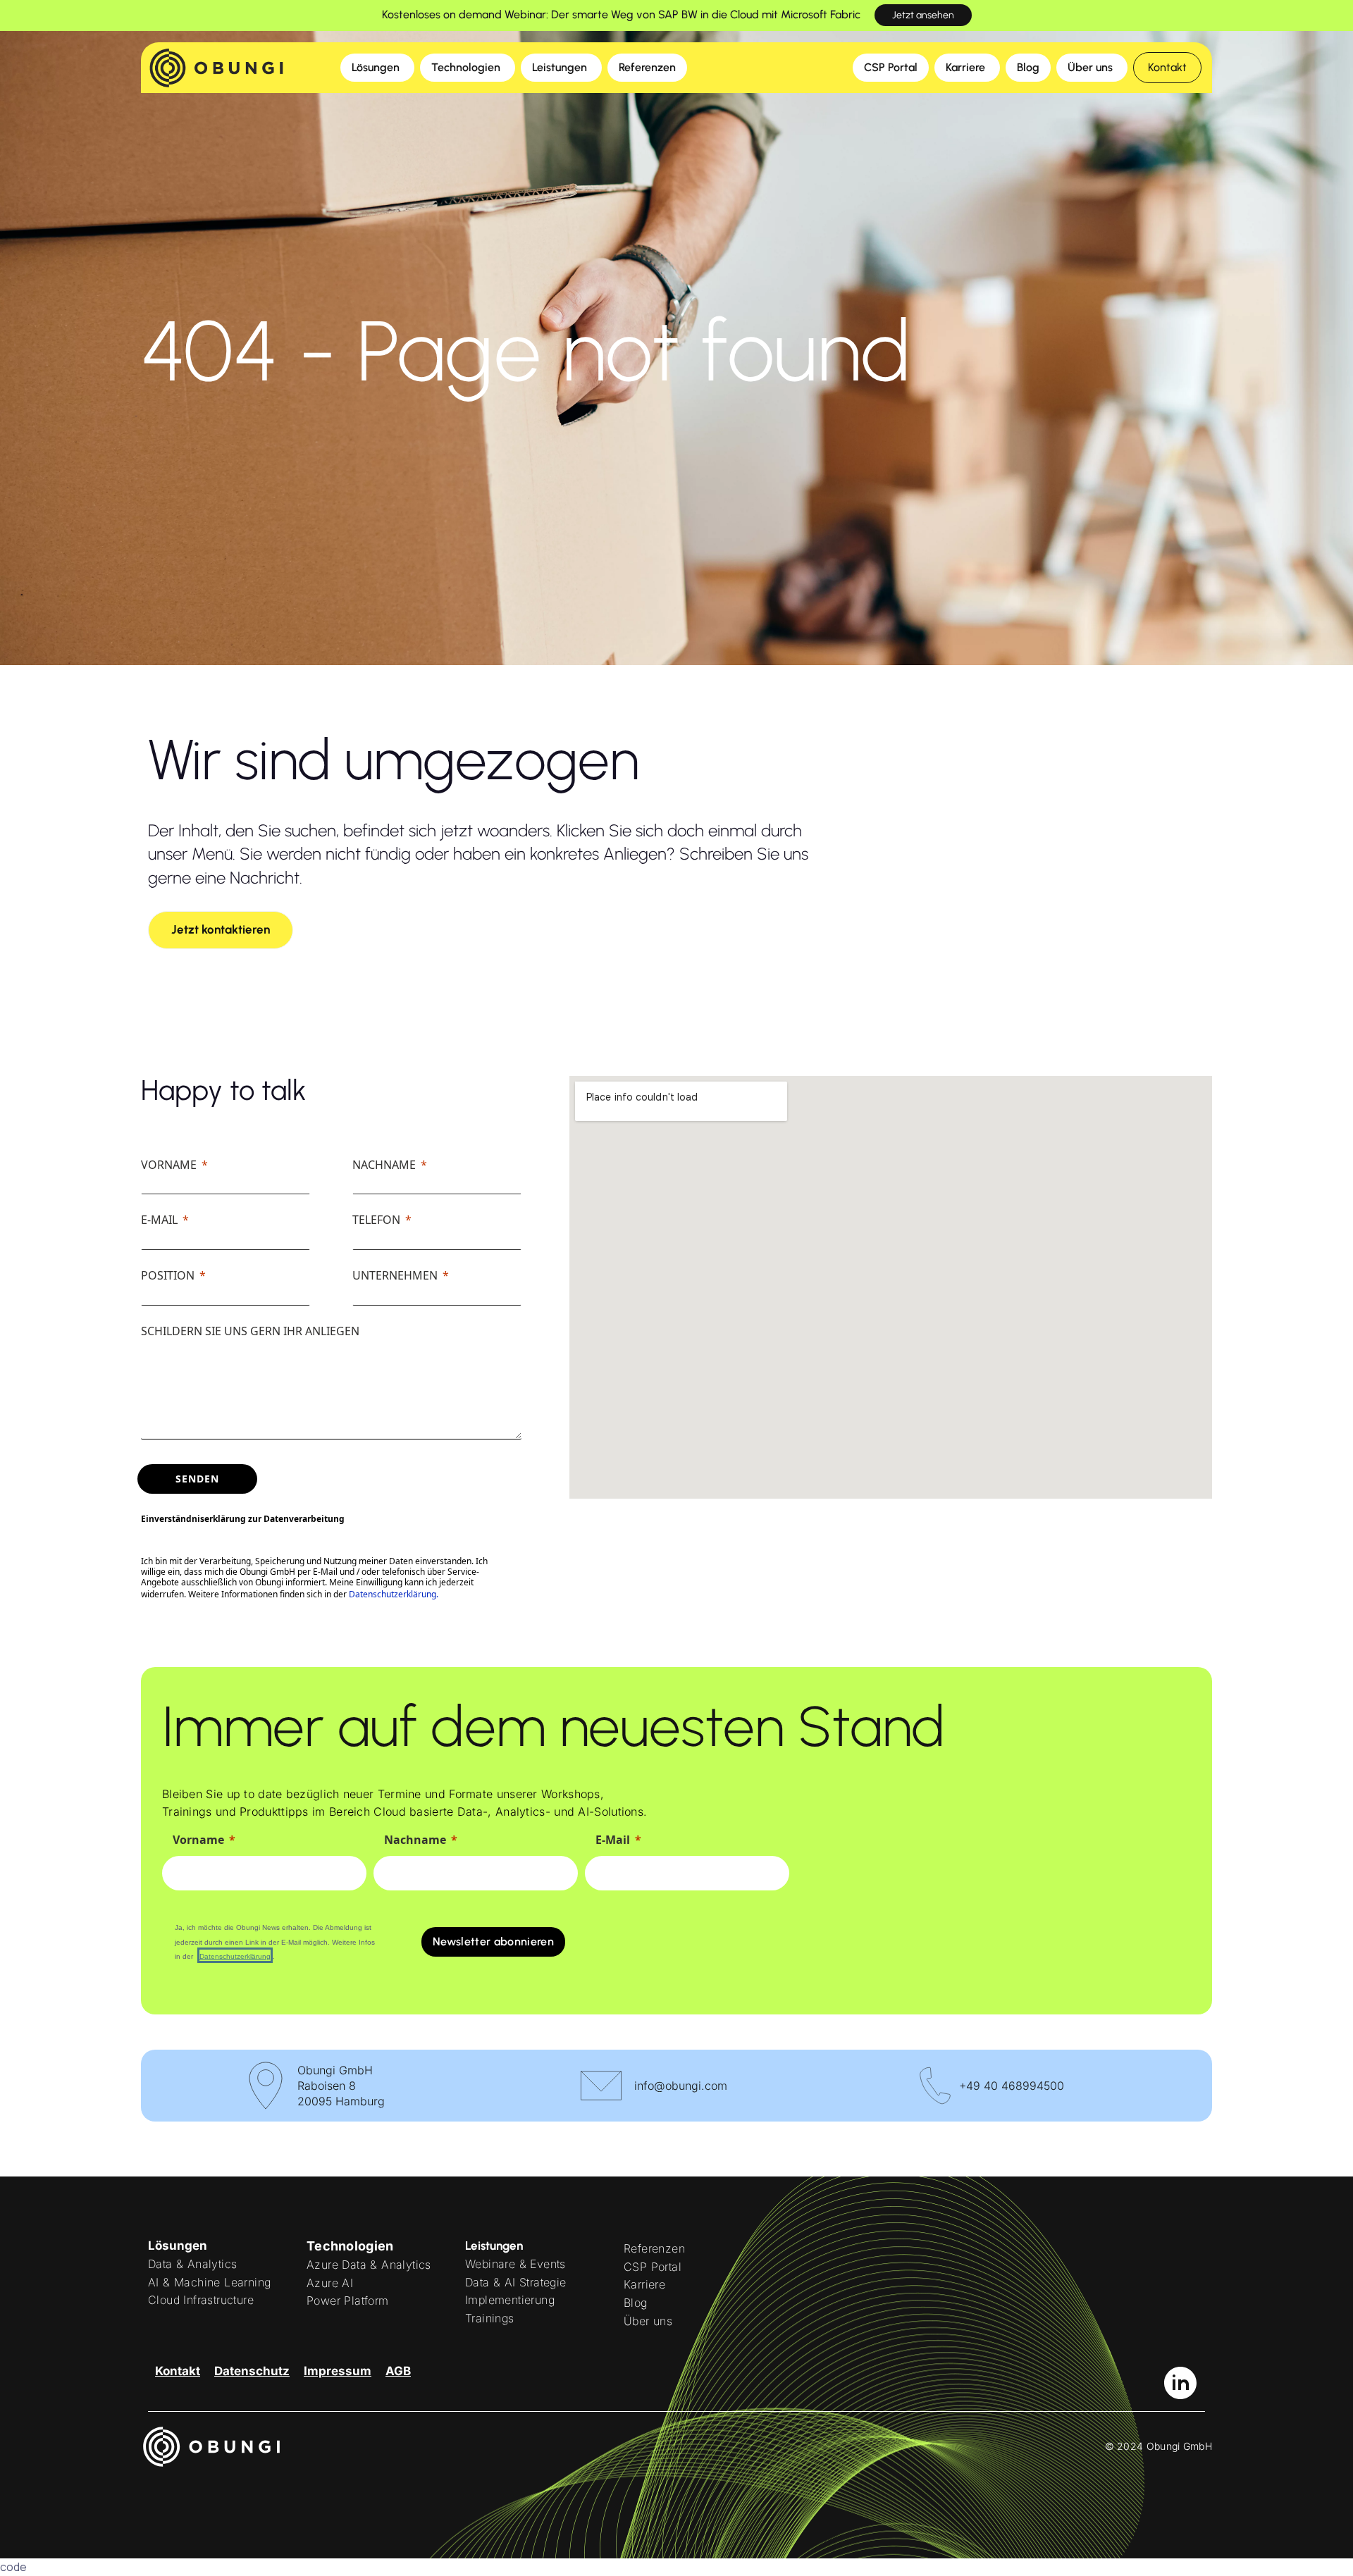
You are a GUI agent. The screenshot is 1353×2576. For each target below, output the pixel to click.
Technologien (350, 2246)
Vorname (169, 1165)
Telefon (376, 1220)
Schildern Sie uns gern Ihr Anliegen (250, 1331)
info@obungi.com (681, 2086)
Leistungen (494, 2246)
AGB (398, 2371)
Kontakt (178, 2371)
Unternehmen (395, 1275)
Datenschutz (252, 2371)
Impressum (338, 2371)
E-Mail (159, 1220)
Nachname (384, 1165)
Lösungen (178, 2246)
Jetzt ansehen (923, 15)
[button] (1167, 68)
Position (168, 1275)
